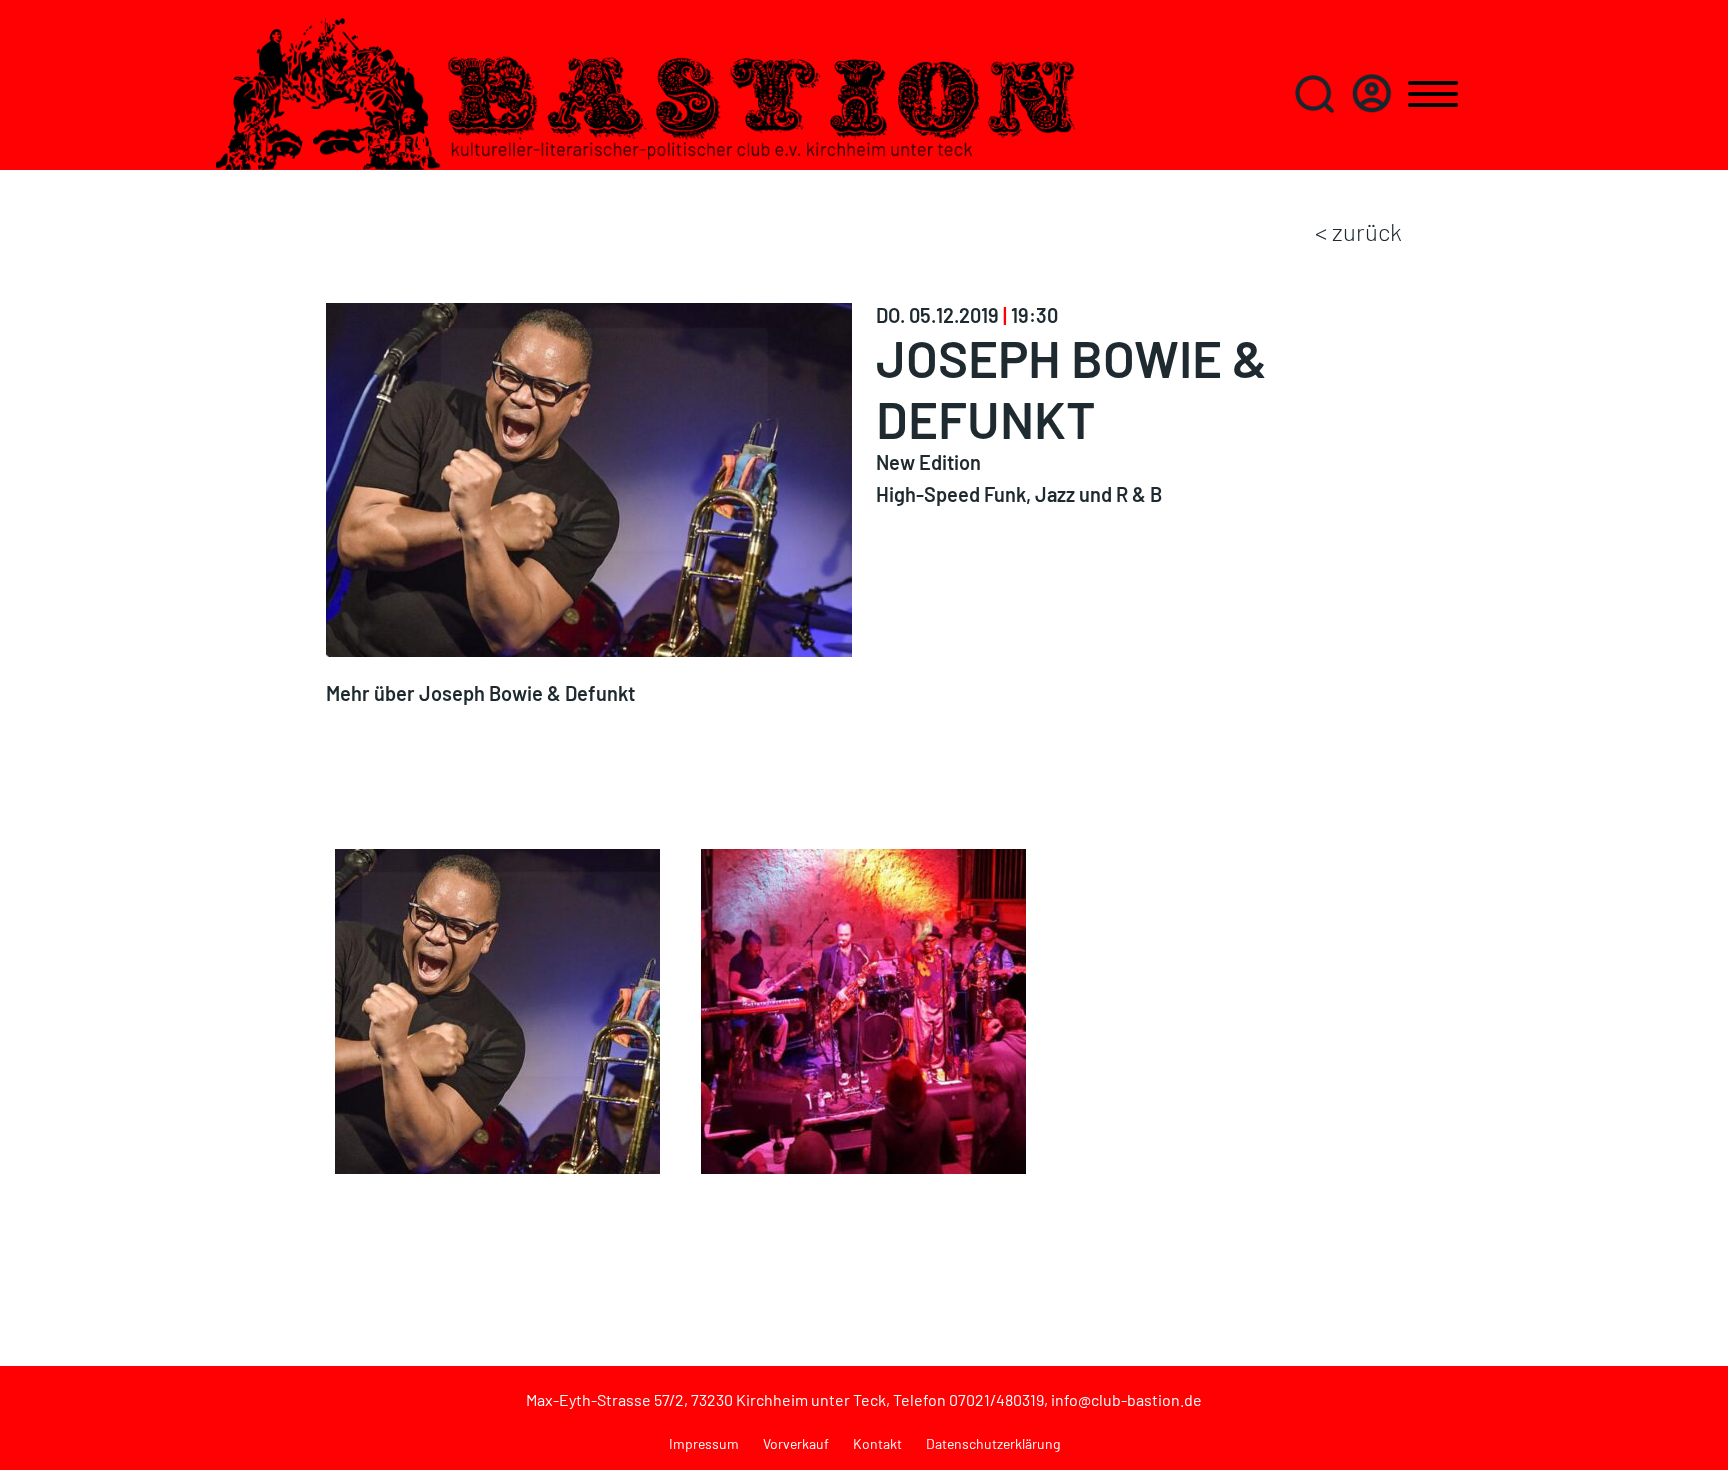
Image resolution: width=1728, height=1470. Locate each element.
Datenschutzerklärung (993, 1443)
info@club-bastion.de (1126, 1399)
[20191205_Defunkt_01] (863, 1009)
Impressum (704, 1443)
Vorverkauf (796, 1443)
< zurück (1358, 231)
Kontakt (877, 1443)
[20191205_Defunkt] (497, 1009)
